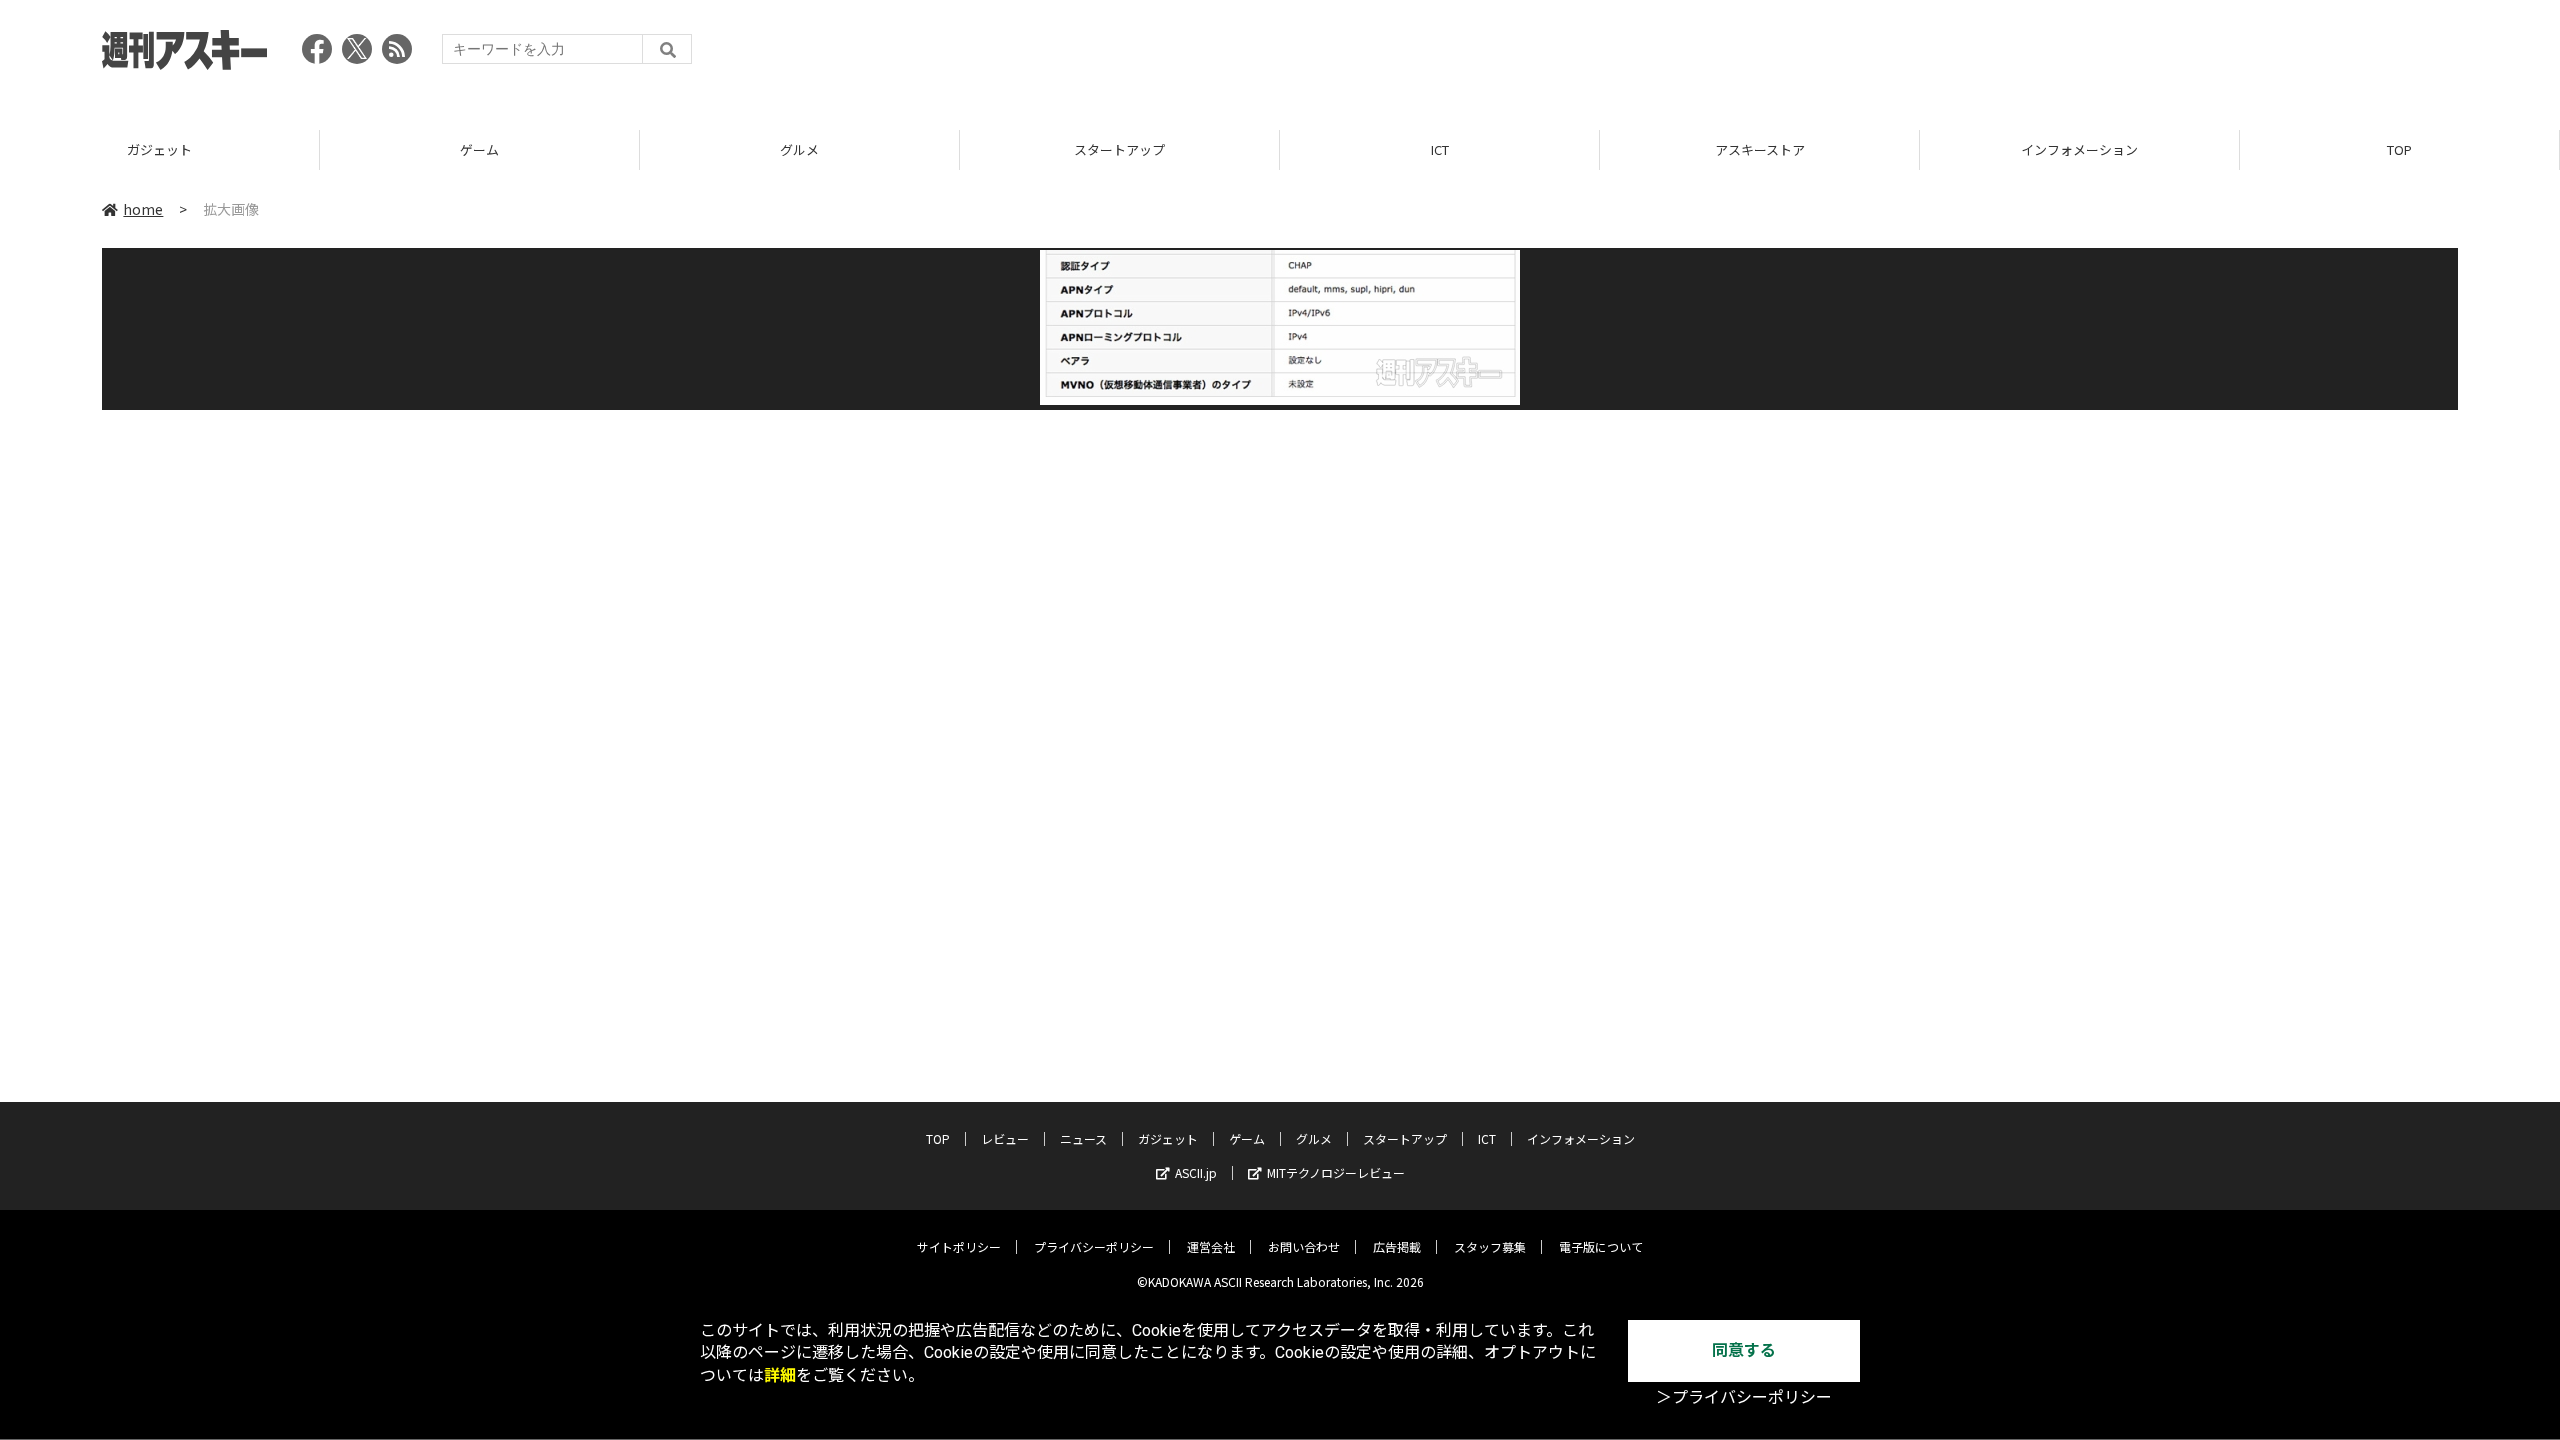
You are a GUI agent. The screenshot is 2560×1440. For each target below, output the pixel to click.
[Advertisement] (2094, 55)
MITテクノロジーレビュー (1336, 1172)
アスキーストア (1760, 149)
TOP (2399, 149)
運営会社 (1211, 1246)
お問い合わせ (1304, 1246)
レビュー (1005, 1138)
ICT (1440, 149)
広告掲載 (1397, 1246)
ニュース (1083, 1138)
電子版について (1601, 1246)
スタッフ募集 (1490, 1246)
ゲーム (479, 149)
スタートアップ (1119, 149)
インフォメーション (2079, 149)
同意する (1744, 1350)
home (143, 209)
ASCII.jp (1196, 1172)
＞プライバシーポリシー (1744, 1397)
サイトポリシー (959, 1246)
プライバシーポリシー (1094, 1246)
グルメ (799, 149)
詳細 (780, 1375)
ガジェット (159, 149)
